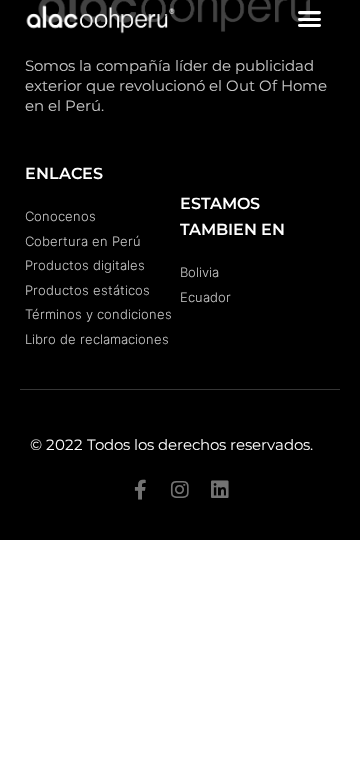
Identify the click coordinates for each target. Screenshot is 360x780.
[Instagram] (180, 490)
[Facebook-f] (140, 490)
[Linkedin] (220, 490)
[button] (310, 19)
